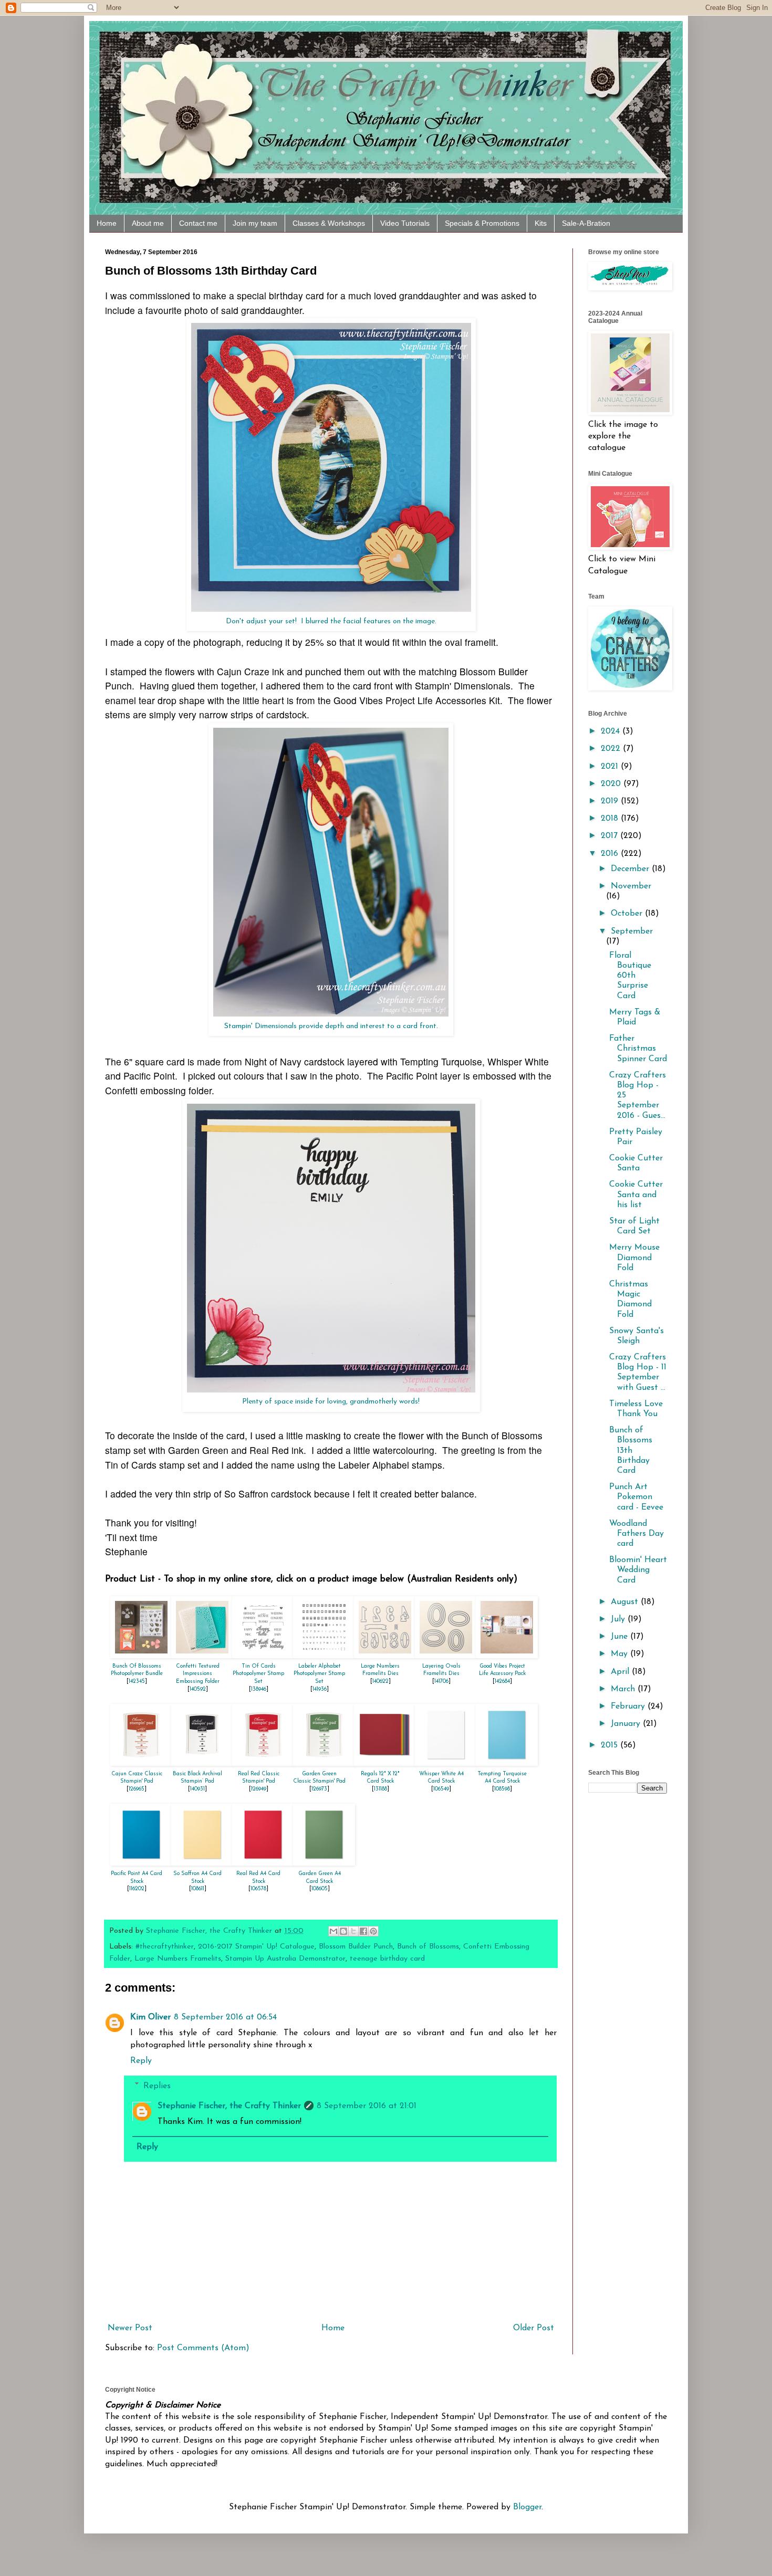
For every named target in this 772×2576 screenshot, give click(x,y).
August (626, 1602)
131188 (380, 1789)
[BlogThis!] (343, 1931)
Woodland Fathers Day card (637, 1534)
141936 (320, 1689)
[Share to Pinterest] (373, 1931)
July (619, 1619)
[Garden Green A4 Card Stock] (324, 1863)
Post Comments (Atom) (203, 2348)
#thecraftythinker (165, 1947)
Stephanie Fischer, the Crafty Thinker (229, 2106)
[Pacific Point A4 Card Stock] (141, 1863)
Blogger (527, 2507)
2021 (611, 767)
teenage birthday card (387, 1959)
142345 (137, 1682)
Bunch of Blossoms (428, 1947)
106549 (441, 1789)
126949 (259, 1789)
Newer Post (130, 2328)
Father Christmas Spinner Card (638, 1049)
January (627, 1724)
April (621, 1672)
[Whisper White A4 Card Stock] (446, 1763)
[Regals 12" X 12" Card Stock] (385, 1763)
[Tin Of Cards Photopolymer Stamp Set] (263, 1656)
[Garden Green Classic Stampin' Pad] (324, 1763)
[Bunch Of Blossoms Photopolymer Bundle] (141, 1656)
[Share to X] (353, 1931)
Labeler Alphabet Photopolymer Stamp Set (319, 1674)
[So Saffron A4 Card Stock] (202, 1863)
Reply (141, 2061)
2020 (612, 784)
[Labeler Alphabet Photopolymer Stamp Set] (324, 1656)
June (620, 1637)
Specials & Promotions (482, 223)
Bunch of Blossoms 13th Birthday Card (631, 1451)
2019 (611, 801)
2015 (611, 1745)
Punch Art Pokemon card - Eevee (636, 1497)
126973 (319, 1789)
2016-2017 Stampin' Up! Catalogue (256, 1947)
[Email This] (333, 1931)
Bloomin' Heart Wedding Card (638, 1570)
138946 (259, 1689)
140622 (380, 1682)
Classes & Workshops (329, 223)
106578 (258, 1889)
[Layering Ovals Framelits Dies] (446, 1656)
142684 (502, 1682)
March (624, 1689)
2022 (612, 749)
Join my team (255, 223)
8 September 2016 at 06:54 (225, 2017)
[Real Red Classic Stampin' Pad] (263, 1763)
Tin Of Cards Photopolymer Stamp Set (258, 1674)
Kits (541, 223)
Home (107, 223)
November (631, 886)
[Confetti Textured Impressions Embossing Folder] (202, 1656)
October (628, 914)
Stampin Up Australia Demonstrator (285, 1959)
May (620, 1654)
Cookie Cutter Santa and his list (636, 1195)
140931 (197, 1789)
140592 (198, 1689)
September (632, 931)
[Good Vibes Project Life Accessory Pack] (507, 1656)
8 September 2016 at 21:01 (367, 2106)
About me (148, 223)
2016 (611, 854)
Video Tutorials (405, 223)
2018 (611, 819)
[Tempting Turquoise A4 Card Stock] (507, 1763)
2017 (611, 836)
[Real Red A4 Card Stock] (263, 1863)
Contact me (198, 223)
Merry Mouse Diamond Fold (634, 1258)
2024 (612, 731)
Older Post (534, 2328)
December (631, 869)
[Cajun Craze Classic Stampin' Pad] (141, 1763)
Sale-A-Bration (586, 223)
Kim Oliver (150, 2017)
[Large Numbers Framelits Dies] (385, 1656)
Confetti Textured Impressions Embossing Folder (198, 1674)
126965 (137, 1789)
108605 (320, 1889)
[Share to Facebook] (363, 1931)
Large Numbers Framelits (178, 1959)
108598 (502, 1789)
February (629, 1706)
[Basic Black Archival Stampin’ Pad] (202, 1763)
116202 (137, 1889)
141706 (441, 1682)
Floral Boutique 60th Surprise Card (630, 976)
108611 (198, 1889)
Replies (157, 2086)
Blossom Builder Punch (356, 1947)
